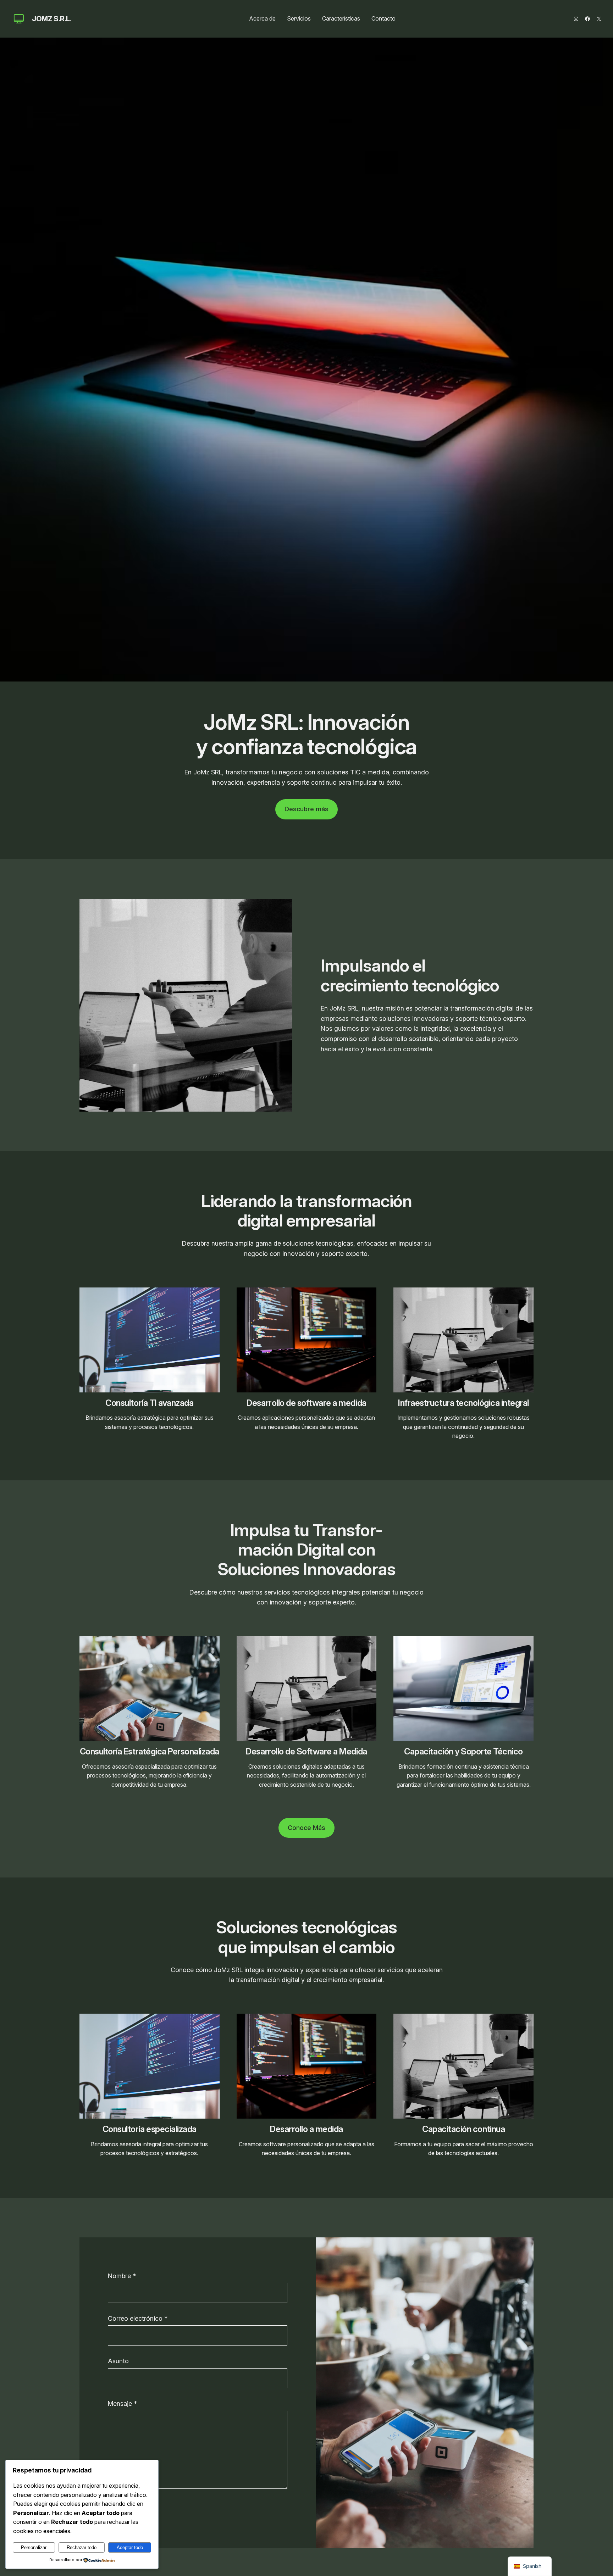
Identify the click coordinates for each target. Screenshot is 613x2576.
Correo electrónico (138, 2318)
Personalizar (34, 2547)
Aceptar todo (130, 2547)
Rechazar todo (82, 2547)
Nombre (122, 2276)
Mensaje (122, 2403)
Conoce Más (306, 1828)
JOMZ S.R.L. (52, 19)
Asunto (118, 2361)
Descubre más (306, 809)
